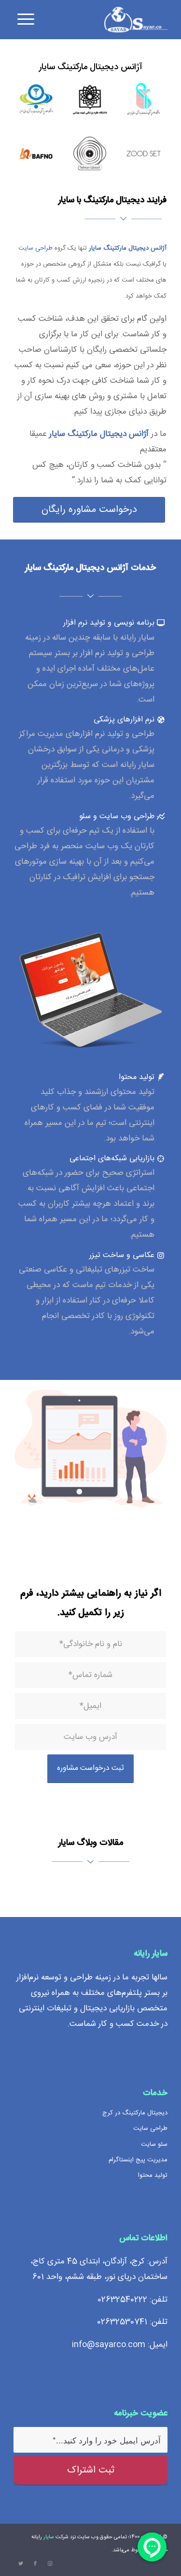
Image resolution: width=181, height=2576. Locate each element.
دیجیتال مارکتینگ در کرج (135, 2113)
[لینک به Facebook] (35, 2564)
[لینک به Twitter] (21, 2564)
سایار (49, 2537)
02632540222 (122, 2300)
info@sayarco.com (109, 2345)
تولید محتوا (153, 2175)
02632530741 (122, 2322)
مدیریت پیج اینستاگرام (138, 2160)
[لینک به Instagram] (50, 2564)
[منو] (24, 19)
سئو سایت (154, 2144)
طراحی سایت (35, 248)
